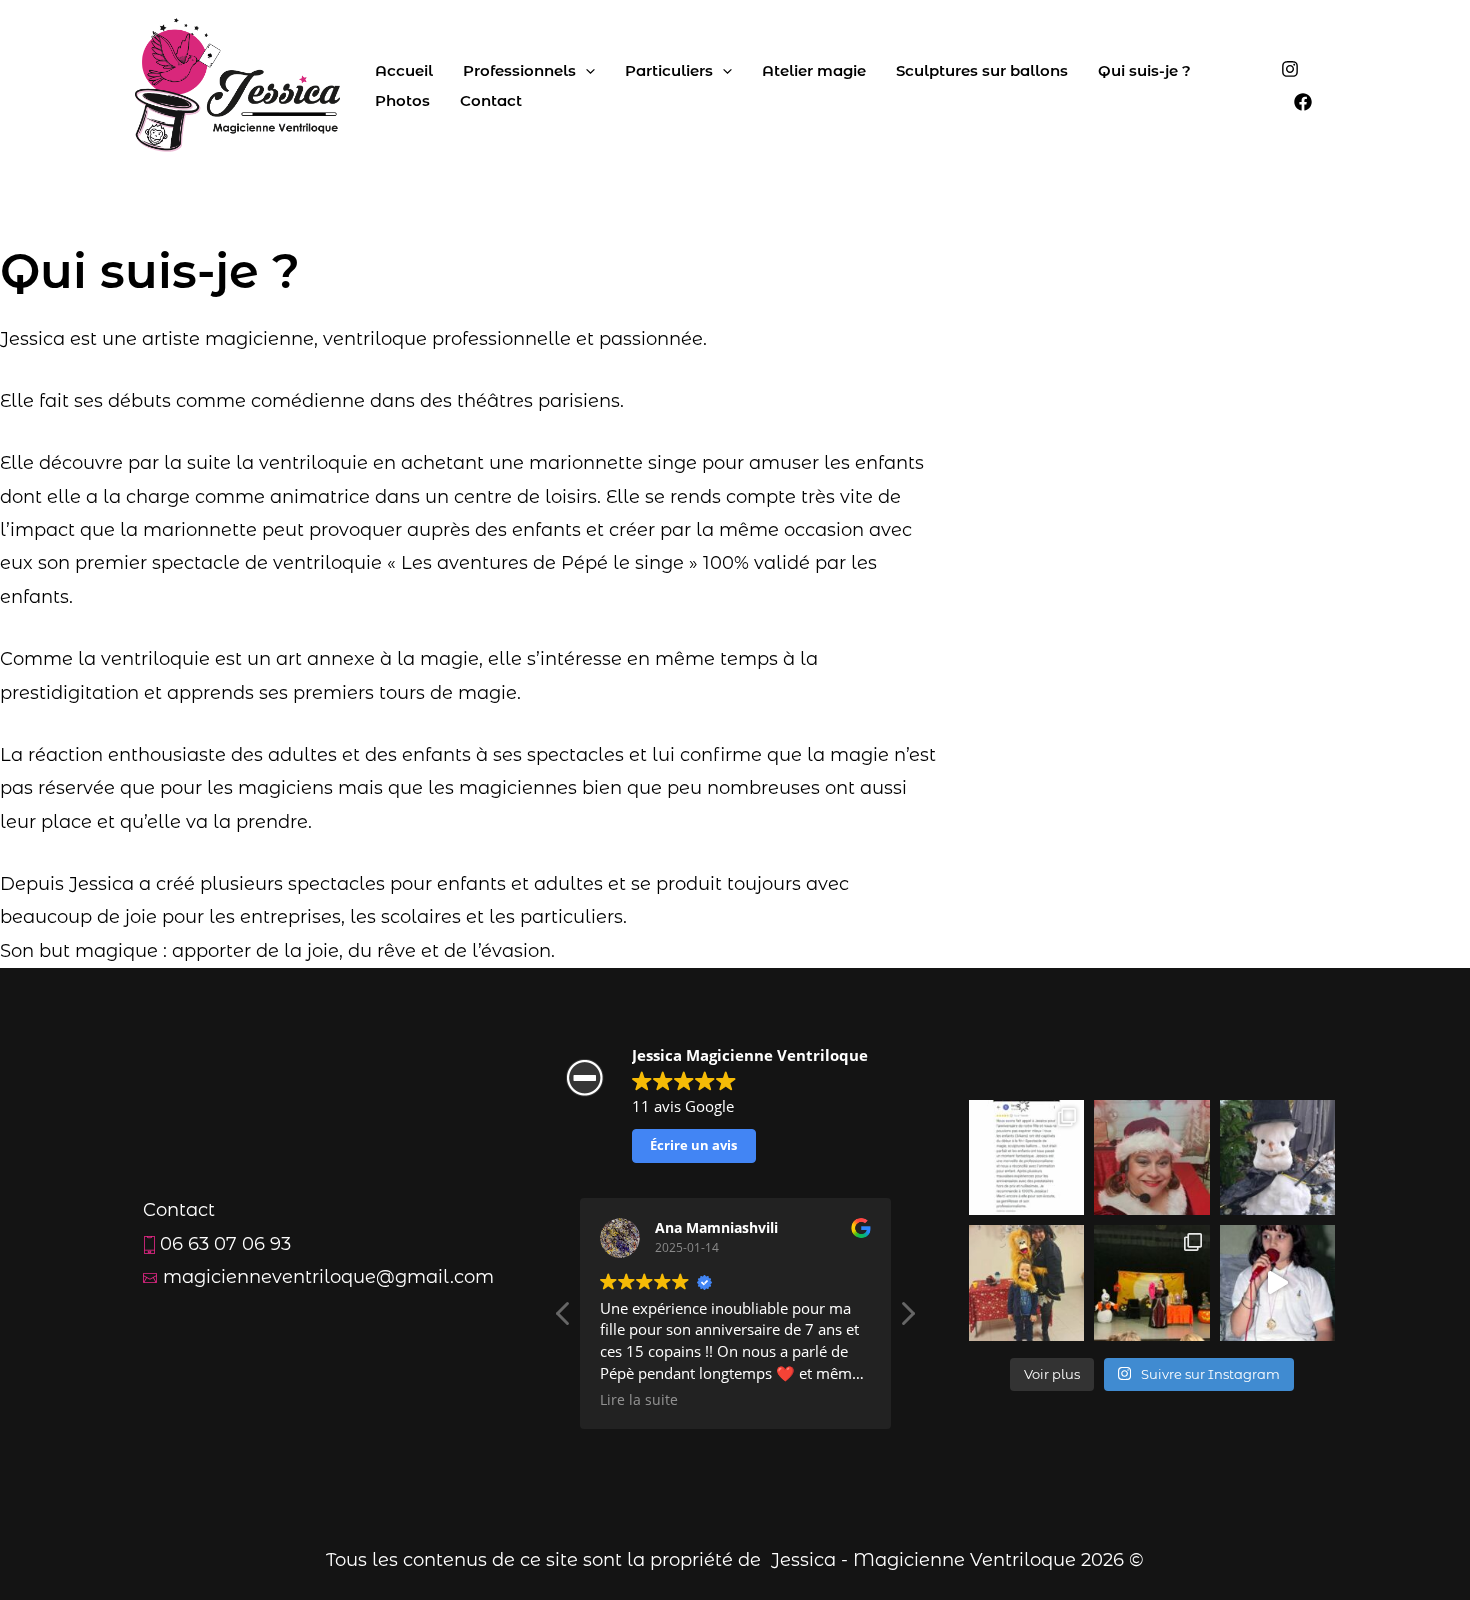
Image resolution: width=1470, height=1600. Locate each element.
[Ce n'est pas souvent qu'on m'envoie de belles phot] (1152, 1283)
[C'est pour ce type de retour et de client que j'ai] (1027, 1158)
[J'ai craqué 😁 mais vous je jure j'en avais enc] (1278, 1158)
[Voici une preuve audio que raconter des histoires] (1278, 1283)
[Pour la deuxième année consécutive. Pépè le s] (1027, 1283)
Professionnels (519, 70)
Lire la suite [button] (848, 1400)
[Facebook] (1303, 102)
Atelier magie (814, 70)
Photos (402, 100)
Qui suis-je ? (1144, 70)
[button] (907, 1319)
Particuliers (669, 70)
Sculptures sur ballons (982, 70)
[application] (585, 71)
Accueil (404, 70)
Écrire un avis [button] (693, 1145)
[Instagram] (1290, 69)
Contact (491, 100)
